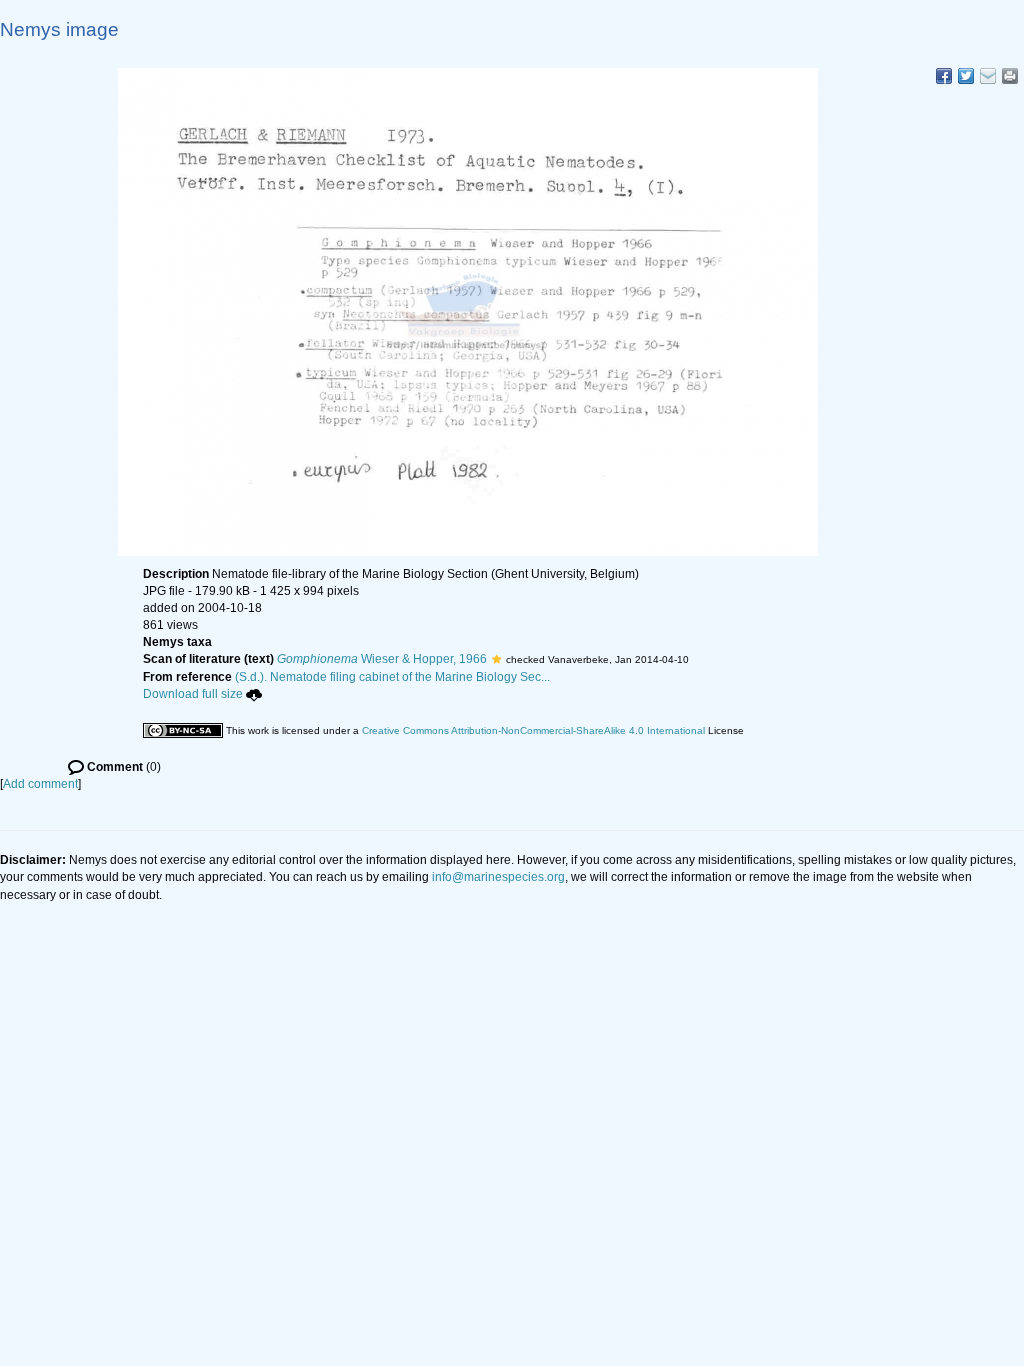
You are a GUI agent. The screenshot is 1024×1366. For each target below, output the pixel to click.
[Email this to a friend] (1010, 76)
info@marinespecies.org (498, 877)
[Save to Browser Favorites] (988, 76)
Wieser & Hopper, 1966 (382, 659)
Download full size (193, 694)
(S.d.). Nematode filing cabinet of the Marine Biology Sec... (392, 677)
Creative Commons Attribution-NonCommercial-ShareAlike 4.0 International (533, 730)
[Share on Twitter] (966, 76)
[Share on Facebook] (944, 76)
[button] (496, 659)
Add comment (40, 784)
